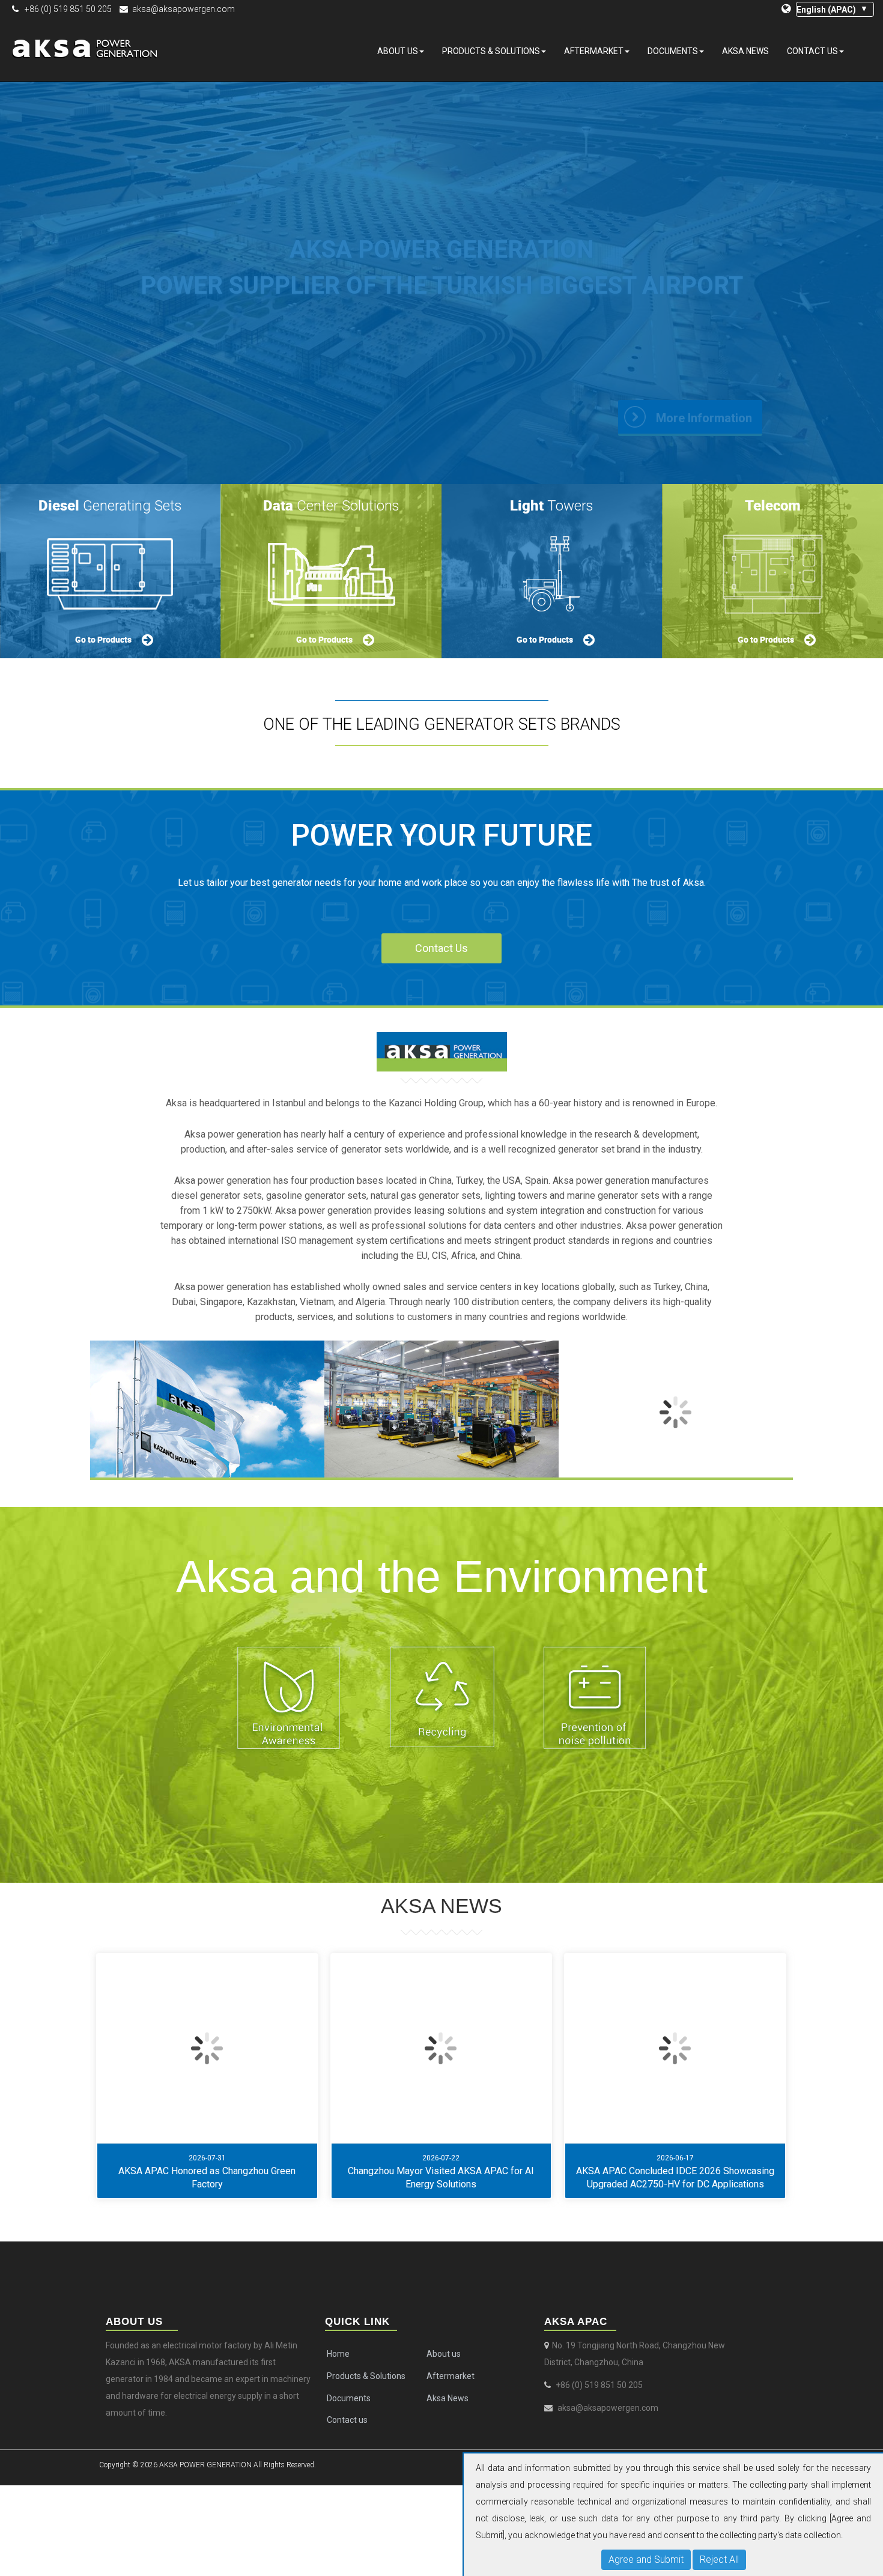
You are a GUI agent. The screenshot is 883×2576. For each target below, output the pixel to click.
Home (338, 2354)
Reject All (719, 2559)
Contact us (812, 51)
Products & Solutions (491, 51)
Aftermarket (594, 51)
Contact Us (441, 948)
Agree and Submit (646, 2559)
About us (398, 51)
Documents (673, 51)
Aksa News (745, 51)
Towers (552, 505)
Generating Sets (110, 505)
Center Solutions (331, 505)
